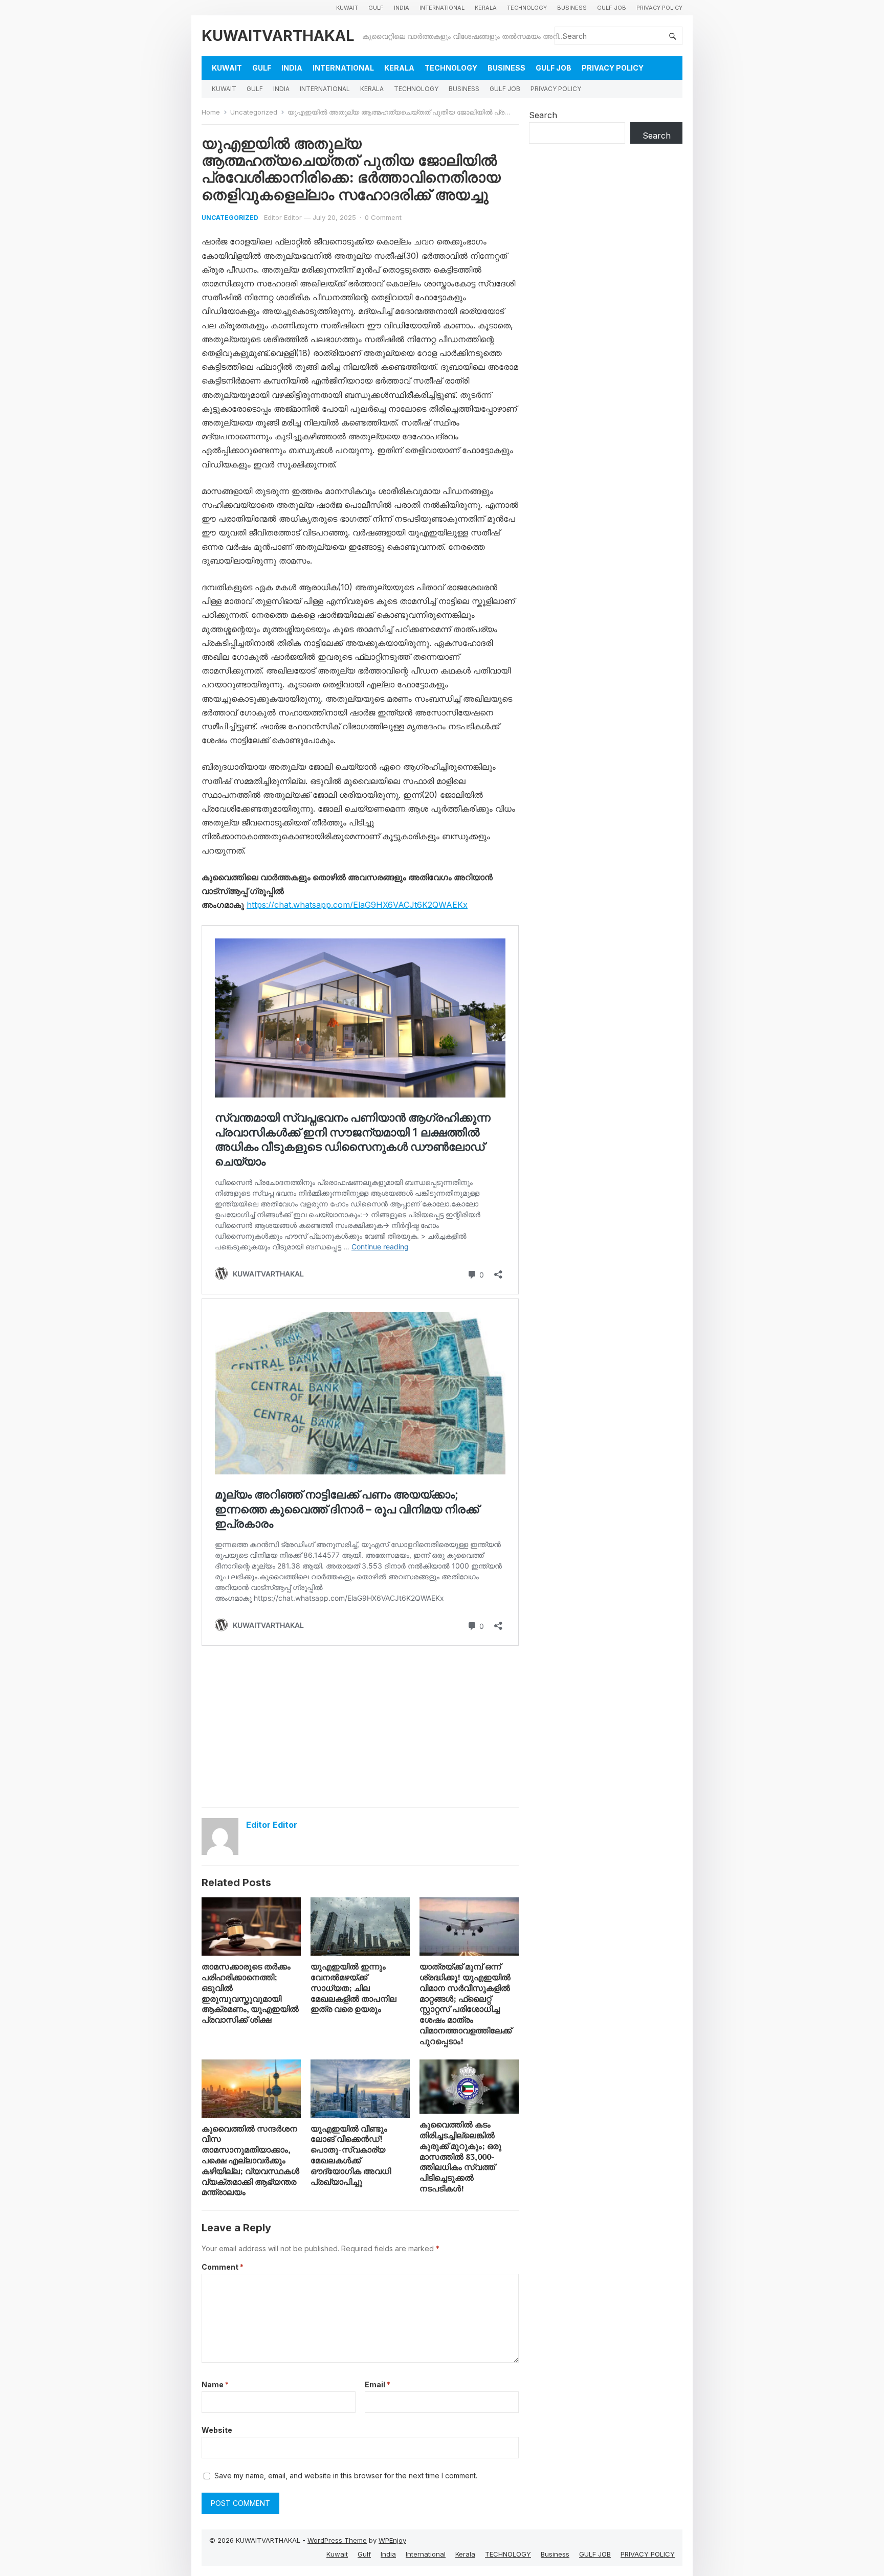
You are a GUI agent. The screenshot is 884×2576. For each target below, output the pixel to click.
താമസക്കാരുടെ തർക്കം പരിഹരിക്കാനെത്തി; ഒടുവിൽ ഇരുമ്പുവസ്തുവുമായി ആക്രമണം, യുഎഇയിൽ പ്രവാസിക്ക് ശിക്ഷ (250, 1993)
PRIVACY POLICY (659, 8)
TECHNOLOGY (527, 8)
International (442, 8)
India (402, 8)
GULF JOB (612, 8)
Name (215, 2384)
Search (543, 115)
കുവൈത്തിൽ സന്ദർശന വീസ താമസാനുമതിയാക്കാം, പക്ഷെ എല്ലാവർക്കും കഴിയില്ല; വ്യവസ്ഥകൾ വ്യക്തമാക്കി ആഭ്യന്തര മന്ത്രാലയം (250, 2160)
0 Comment (383, 217)
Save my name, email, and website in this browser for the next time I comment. (346, 2476)
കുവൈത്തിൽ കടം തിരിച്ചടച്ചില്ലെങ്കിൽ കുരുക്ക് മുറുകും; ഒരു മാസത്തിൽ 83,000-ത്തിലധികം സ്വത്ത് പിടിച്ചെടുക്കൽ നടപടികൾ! (460, 2156)
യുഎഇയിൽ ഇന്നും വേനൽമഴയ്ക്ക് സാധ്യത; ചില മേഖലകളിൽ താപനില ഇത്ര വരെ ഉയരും (353, 1988)
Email (378, 2384)
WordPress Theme (337, 2540)
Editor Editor (283, 217)
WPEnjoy (392, 2540)
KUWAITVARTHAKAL (278, 36)
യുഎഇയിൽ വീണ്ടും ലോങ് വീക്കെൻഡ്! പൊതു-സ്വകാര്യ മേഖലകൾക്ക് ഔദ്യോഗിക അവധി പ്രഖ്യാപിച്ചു (351, 2155)
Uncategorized (254, 112)
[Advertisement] (360, 1726)
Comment (223, 2267)
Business (572, 8)
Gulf (376, 8)
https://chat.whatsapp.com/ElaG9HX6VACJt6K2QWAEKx (357, 905)
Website (217, 2430)
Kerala (486, 8)
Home (211, 112)
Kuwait (347, 8)
